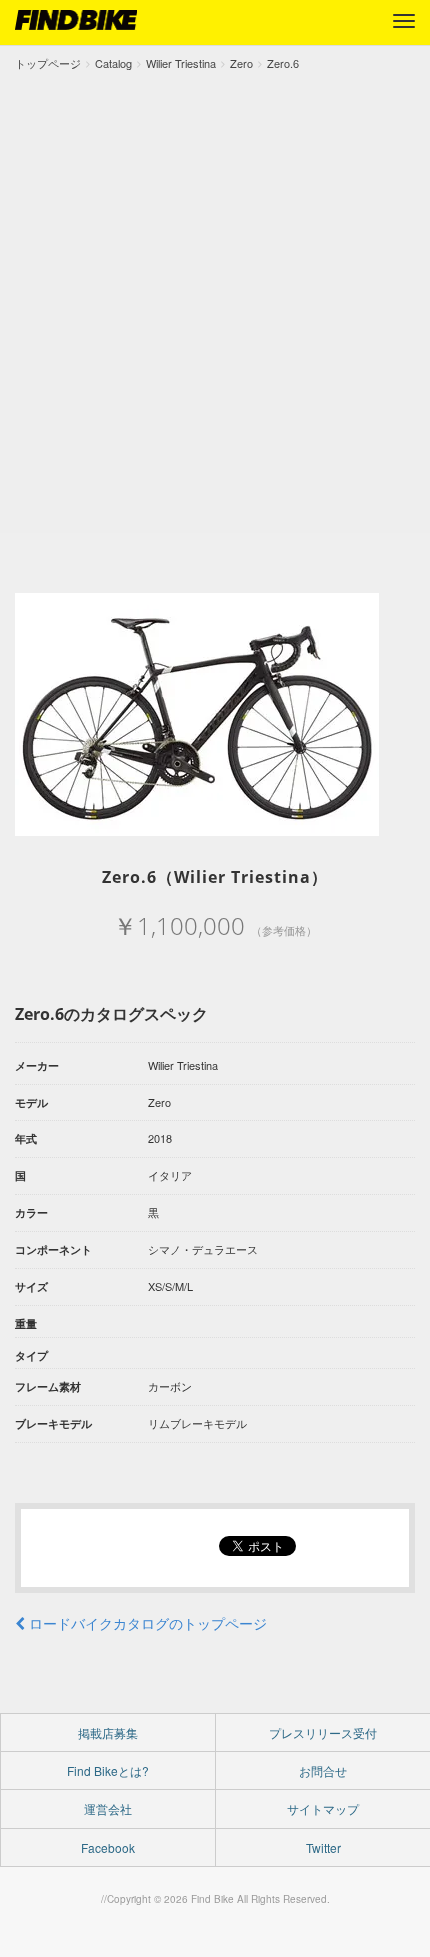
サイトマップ (323, 1808)
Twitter (323, 1847)
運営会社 (108, 1808)
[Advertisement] (215, 298)
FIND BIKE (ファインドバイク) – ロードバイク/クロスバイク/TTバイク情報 (76, 20)
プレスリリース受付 (323, 1732)
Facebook (108, 1847)
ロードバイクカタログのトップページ (146, 1623)
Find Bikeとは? (108, 1770)
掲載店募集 (108, 1732)
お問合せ (323, 1770)
